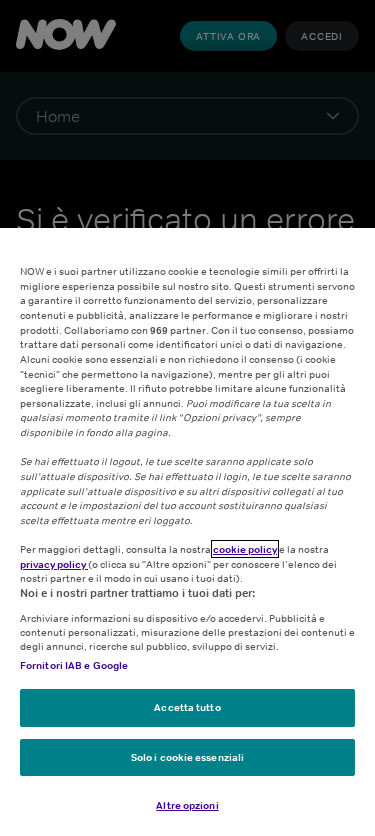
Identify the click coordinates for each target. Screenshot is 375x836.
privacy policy (54, 564)
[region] (187, 532)
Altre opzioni (187, 805)
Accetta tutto (187, 707)
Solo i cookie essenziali (187, 757)
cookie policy (245, 549)
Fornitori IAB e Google (74, 665)
